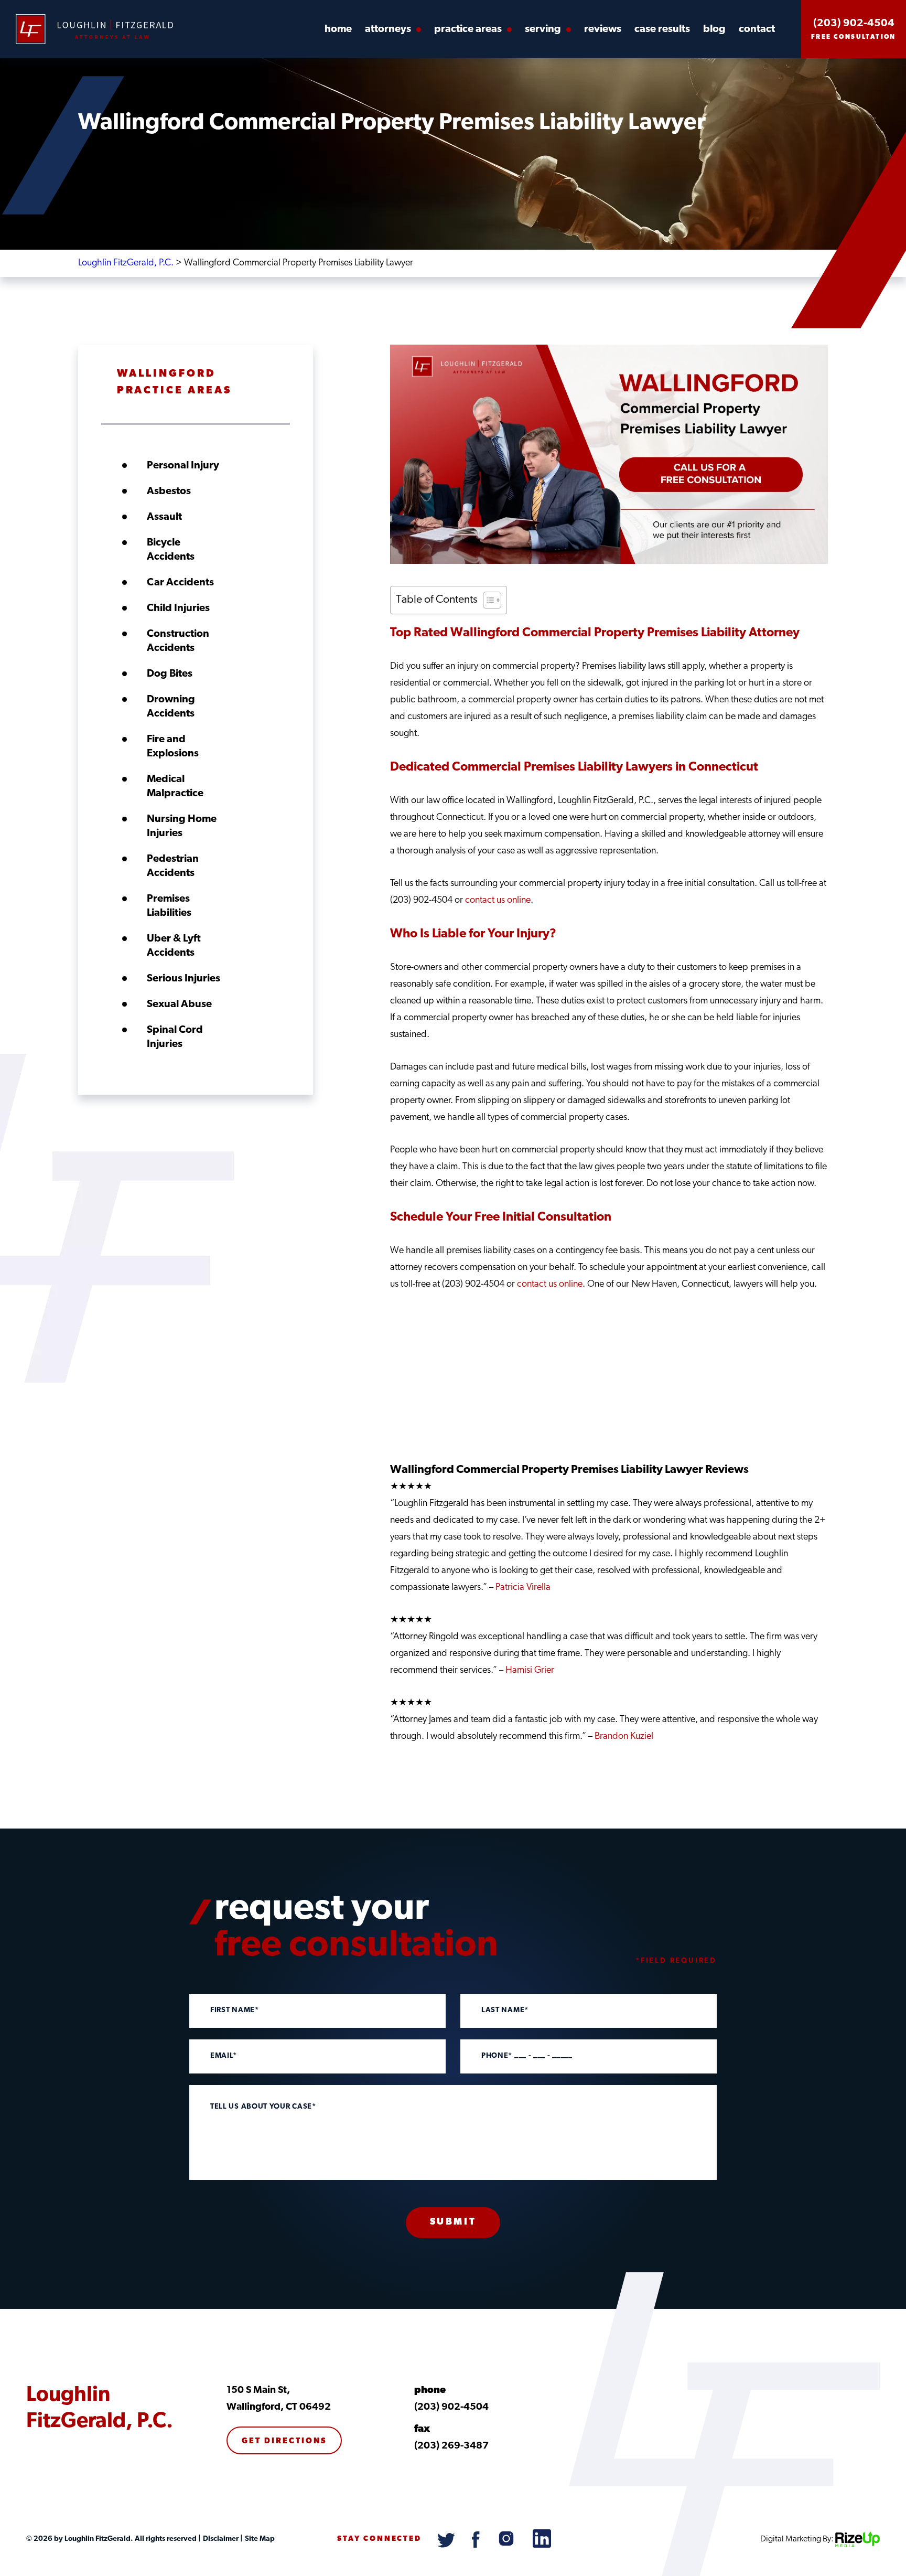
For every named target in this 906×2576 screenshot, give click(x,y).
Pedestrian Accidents (173, 866)
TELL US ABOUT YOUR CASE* (263, 2107)
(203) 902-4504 (854, 24)
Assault (164, 517)
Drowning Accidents (171, 707)
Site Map (259, 2539)
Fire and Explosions (173, 747)
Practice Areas (468, 29)
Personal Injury (183, 466)
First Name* (235, 2011)
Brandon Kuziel (624, 1737)
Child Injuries (178, 608)
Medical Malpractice (175, 787)
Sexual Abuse (179, 1004)
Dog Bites (170, 674)
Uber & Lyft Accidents (174, 946)
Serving (543, 29)
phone (430, 2391)
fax (422, 2429)
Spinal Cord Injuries (175, 1037)
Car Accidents (180, 583)
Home (338, 29)
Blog (714, 29)
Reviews (603, 29)
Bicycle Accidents (171, 550)
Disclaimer (220, 2539)
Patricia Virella (523, 1588)
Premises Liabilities (169, 906)
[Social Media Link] (447, 2546)
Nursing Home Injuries (182, 826)
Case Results (662, 29)
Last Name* (505, 2011)
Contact (757, 29)
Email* (224, 2056)
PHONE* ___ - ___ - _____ (527, 2056)
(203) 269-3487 (451, 2446)
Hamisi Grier (530, 1671)
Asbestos (169, 491)
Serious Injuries (184, 979)
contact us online (498, 901)
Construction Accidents (178, 641)
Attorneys (388, 29)
